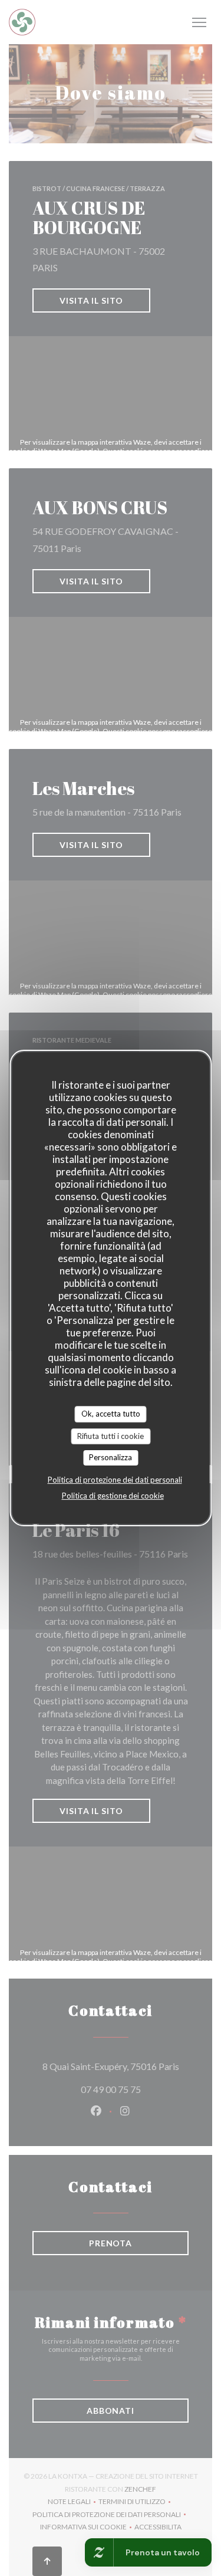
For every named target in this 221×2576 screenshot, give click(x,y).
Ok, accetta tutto (111, 1414)
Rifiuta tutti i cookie (111, 1436)
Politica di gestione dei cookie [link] (113, 1496)
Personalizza (111, 1457)
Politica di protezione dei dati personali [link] (115, 1480)
